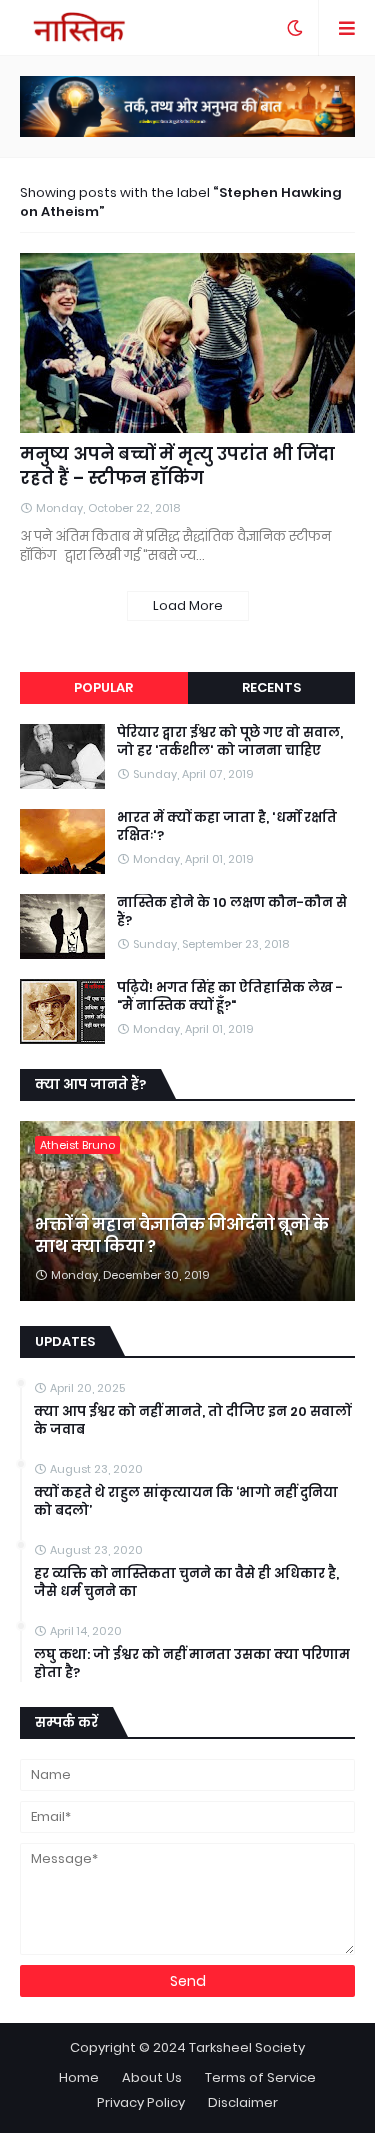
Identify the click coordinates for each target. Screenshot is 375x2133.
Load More (188, 605)
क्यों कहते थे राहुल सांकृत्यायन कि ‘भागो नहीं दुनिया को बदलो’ (186, 1502)
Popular (103, 687)
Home (79, 2077)
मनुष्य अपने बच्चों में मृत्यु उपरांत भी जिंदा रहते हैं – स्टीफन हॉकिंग (177, 466)
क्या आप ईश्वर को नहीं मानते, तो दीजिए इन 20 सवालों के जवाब (192, 1421)
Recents (271, 687)
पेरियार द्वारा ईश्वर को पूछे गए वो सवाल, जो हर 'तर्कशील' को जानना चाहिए (230, 742)
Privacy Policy (141, 2102)
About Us (152, 2077)
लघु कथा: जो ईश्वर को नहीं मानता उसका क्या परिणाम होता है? (192, 1664)
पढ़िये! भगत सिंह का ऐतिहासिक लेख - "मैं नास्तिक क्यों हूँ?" (230, 997)
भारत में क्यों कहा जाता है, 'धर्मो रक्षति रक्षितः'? (227, 827)
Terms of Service (260, 2077)
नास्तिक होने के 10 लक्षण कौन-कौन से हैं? (232, 912)
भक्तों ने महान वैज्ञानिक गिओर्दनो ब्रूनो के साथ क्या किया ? (182, 1236)
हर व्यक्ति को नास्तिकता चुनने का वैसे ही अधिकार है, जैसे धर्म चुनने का (186, 1583)
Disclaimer (243, 2102)
